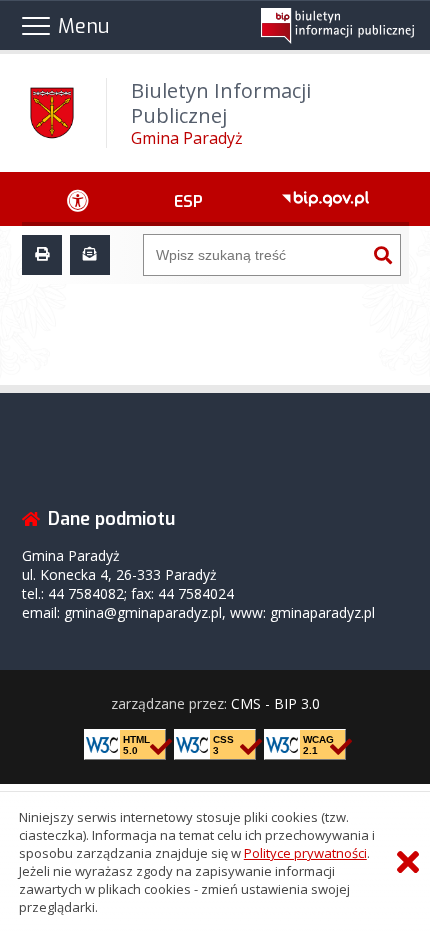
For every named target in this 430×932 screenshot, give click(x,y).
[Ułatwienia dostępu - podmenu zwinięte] (78, 199)
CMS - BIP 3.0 (275, 703)
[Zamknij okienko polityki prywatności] (408, 862)
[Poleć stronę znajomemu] (90, 255)
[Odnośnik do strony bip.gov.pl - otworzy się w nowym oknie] (326, 199)
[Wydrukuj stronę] (42, 255)
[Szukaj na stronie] (383, 255)
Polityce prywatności (305, 853)
